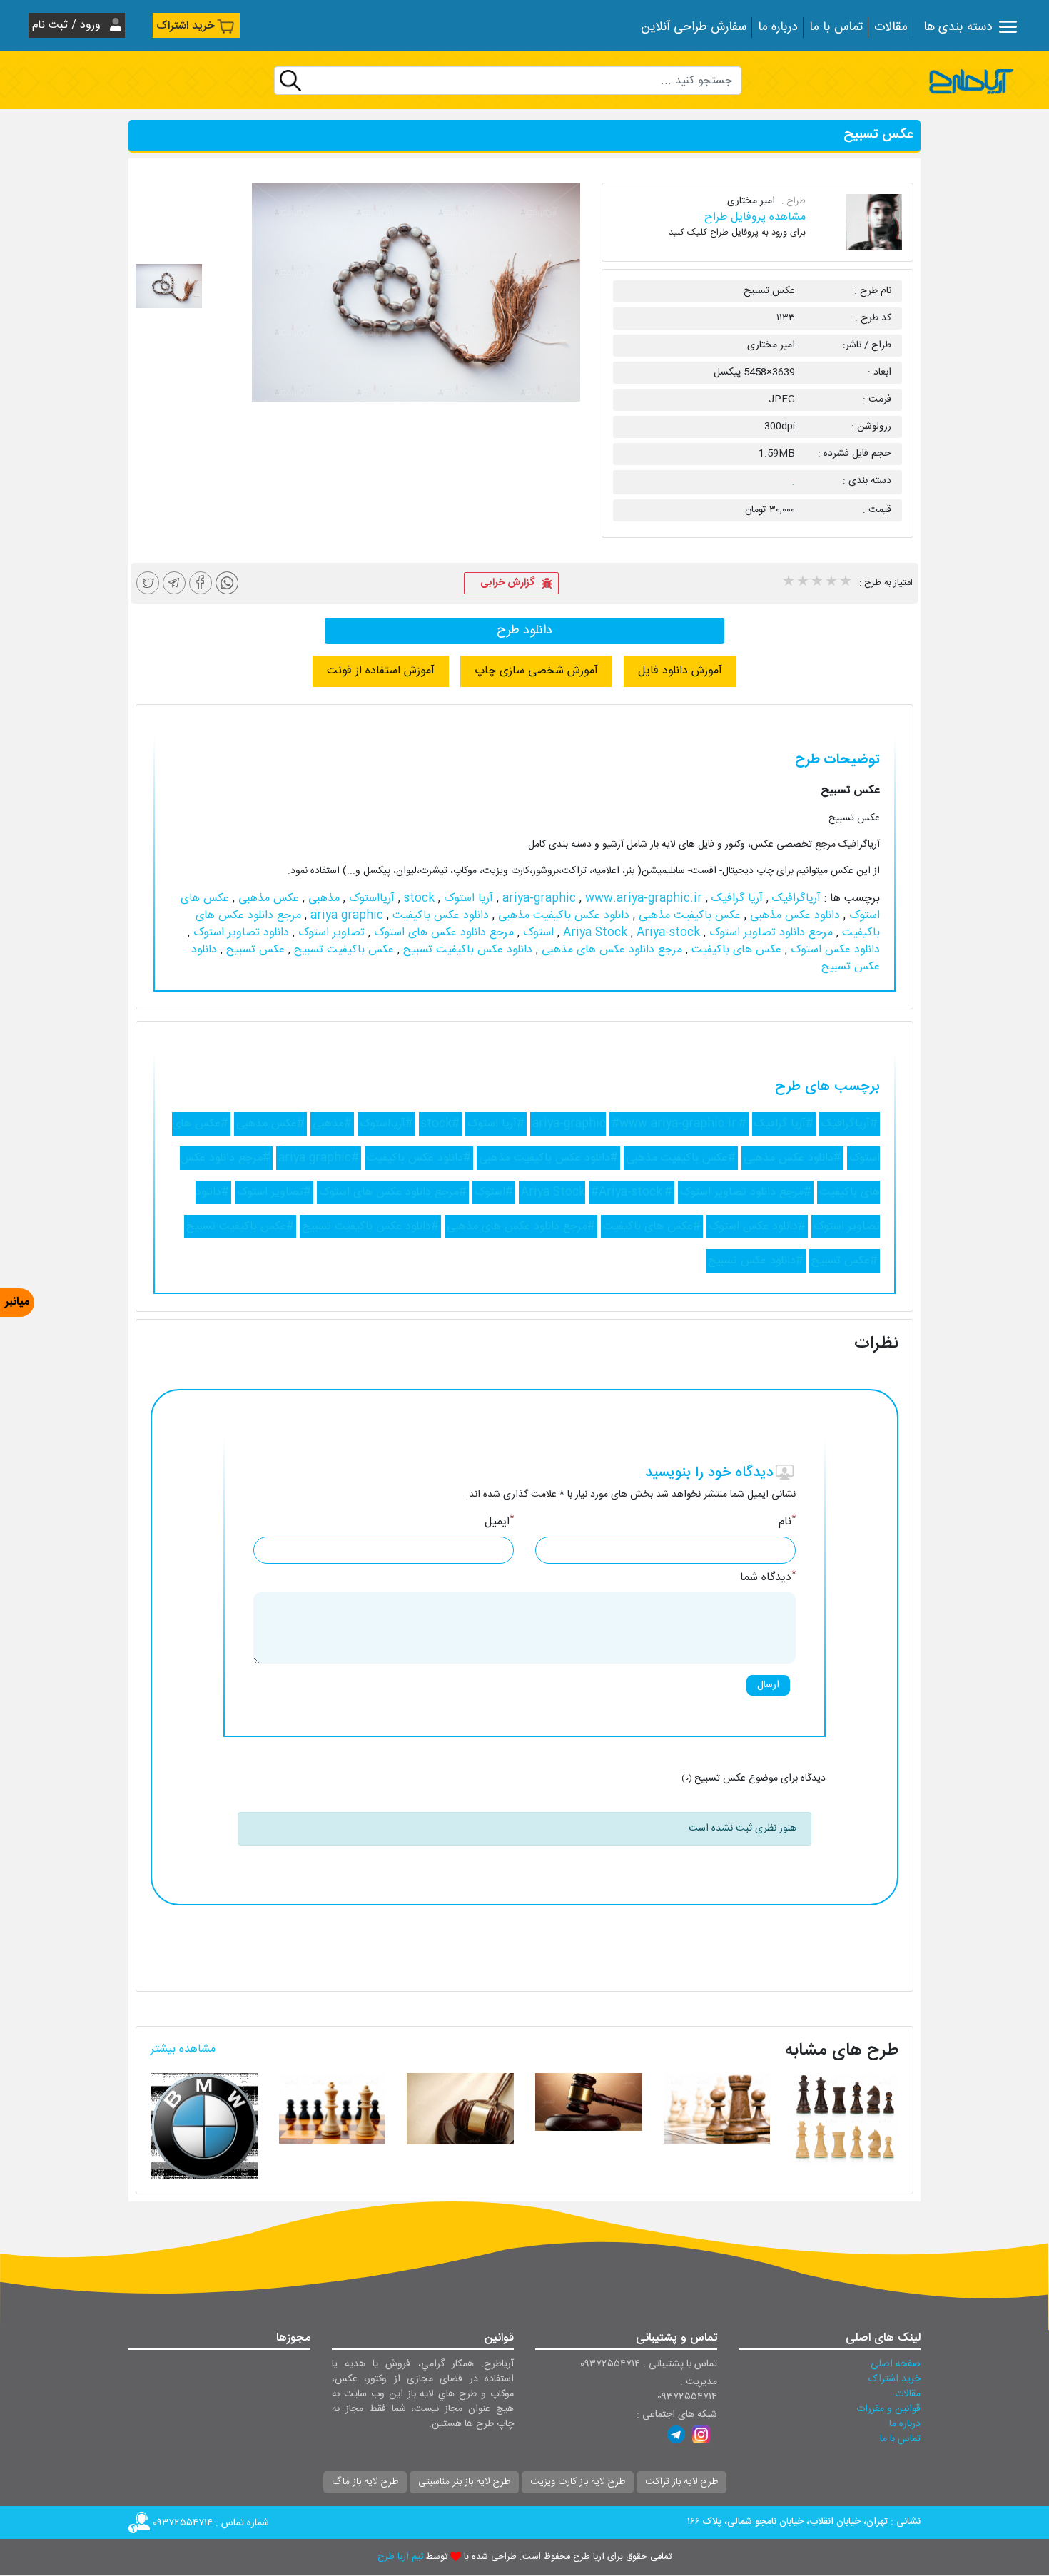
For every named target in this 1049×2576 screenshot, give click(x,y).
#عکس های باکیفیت (652, 1227)
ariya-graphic (541, 898)
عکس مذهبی (267, 898)
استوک (537, 933)
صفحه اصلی (896, 2364)
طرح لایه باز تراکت (681, 2482)
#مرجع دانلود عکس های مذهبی (521, 1227)
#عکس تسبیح (845, 1261)
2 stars (802, 583)
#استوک (494, 1192)
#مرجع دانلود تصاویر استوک (746, 1192)
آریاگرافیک (795, 898)
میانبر (17, 1302)
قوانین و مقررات (888, 2409)
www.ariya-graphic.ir (600, 898)
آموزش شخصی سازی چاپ (536, 671)
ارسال (768, 1685)
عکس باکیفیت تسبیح (342, 950)
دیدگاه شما (768, 1578)
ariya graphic (345, 916)
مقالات (891, 27)
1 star (788, 583)
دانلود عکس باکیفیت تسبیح (466, 950)
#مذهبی (332, 1124)
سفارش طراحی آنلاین (694, 27)
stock (417, 898)
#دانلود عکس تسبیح (756, 1261)
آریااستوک (370, 898)
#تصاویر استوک (274, 1192)
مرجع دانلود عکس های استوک (442, 933)
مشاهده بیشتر (183, 2049)
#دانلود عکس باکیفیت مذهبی (548, 1158)
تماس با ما (836, 27)
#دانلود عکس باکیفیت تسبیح (370, 1227)
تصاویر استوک (330, 933)
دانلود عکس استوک (833, 950)
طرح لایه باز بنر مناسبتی (464, 2482)
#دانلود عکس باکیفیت (419, 1158)
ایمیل (499, 1522)
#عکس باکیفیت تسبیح (240, 1227)
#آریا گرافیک (784, 1124)
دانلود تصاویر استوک (239, 933)
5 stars (845, 583)
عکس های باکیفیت (735, 950)
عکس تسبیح (254, 950)
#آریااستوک (386, 1124)
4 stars (831, 583)
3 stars (816, 583)
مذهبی (322, 898)
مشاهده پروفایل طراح (755, 217)
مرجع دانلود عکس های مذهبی (610, 950)
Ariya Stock (597, 933)
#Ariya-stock (627, 1192)
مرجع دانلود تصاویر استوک (769, 933)
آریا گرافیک (735, 898)
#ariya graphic (319, 1158)
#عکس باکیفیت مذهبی (681, 1158)
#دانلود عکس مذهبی (792, 1158)
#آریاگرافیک (850, 1124)
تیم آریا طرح (400, 2557)
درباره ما (778, 27)
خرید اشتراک (186, 26)
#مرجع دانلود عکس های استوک (393, 1192)
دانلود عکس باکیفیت (439, 916)
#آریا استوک (496, 1124)
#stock (440, 1124)
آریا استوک (467, 898)
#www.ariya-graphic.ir (674, 1124)
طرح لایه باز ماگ (365, 2482)
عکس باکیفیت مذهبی (688, 916)
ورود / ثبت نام (68, 25)
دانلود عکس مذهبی (793, 916)
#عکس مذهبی (270, 1124)
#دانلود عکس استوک (757, 1227)
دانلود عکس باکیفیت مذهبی (562, 916)
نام (787, 1522)
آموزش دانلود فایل (680, 671)
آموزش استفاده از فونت (381, 671)
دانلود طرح (524, 631)
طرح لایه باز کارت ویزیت (578, 2482)
